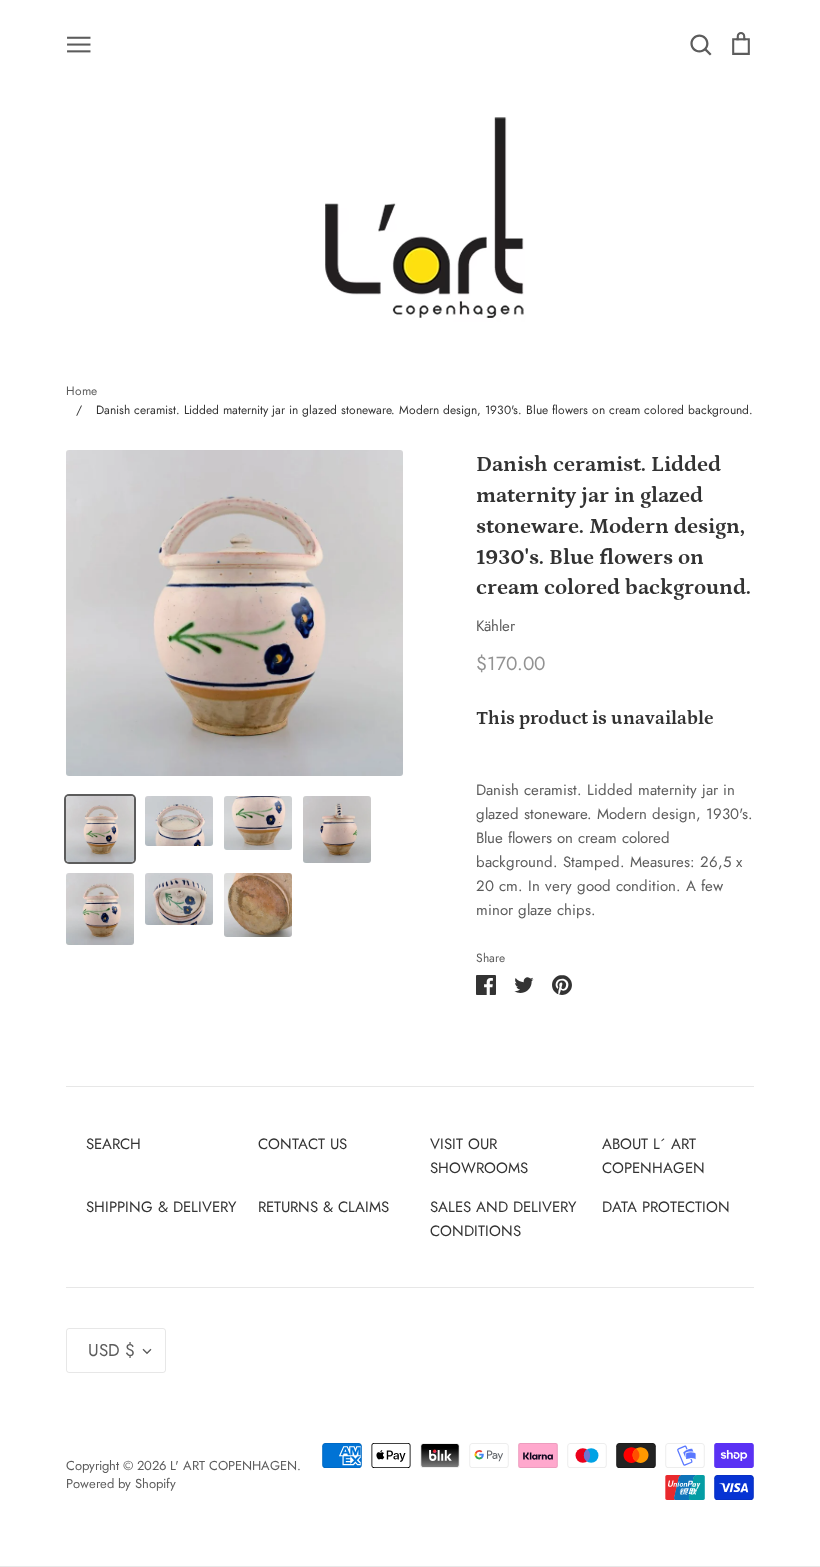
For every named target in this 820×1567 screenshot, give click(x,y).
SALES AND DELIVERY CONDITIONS (503, 1219)
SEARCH (113, 1144)
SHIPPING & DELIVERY (161, 1207)
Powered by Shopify (121, 1483)
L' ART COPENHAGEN (233, 1465)
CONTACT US (302, 1144)
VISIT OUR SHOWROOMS (479, 1156)
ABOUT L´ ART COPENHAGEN (653, 1156)
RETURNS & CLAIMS (323, 1207)
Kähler (495, 626)
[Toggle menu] (79, 43)
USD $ (111, 1350)
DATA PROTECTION (666, 1207)
